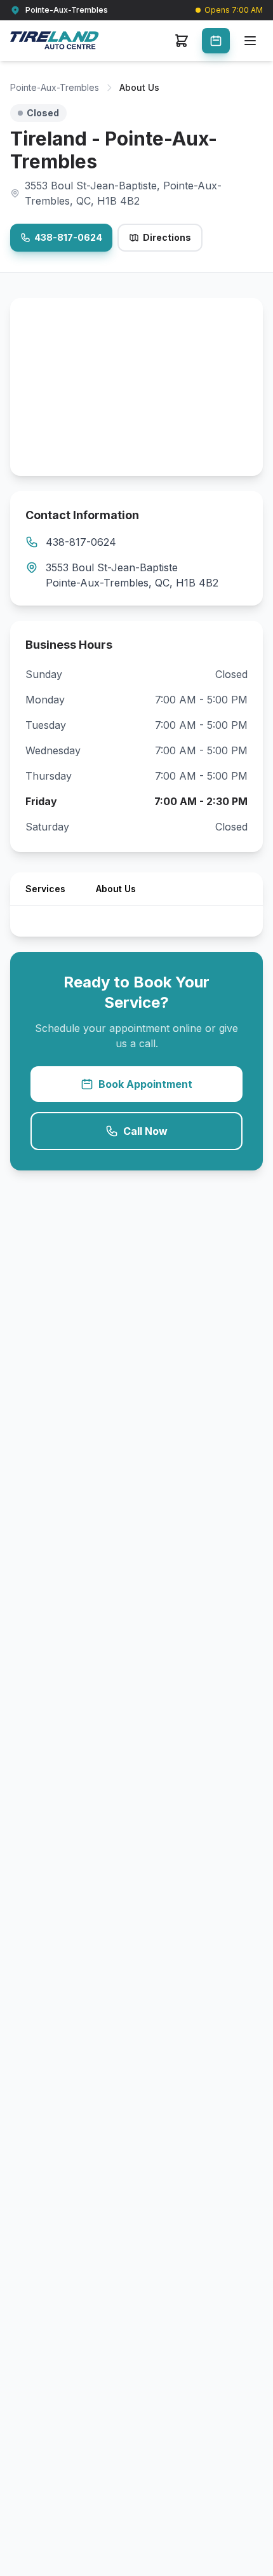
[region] (136, 387)
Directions (167, 237)
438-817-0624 (68, 237)
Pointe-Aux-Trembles (55, 87)
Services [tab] (45, 889)
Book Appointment (145, 1084)
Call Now (145, 1131)
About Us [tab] (116, 889)
